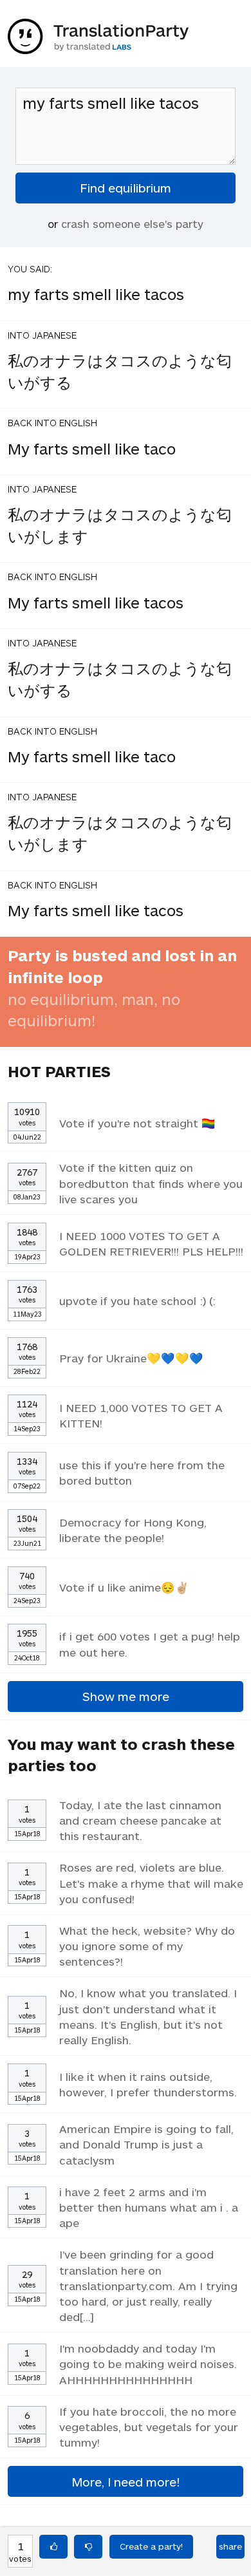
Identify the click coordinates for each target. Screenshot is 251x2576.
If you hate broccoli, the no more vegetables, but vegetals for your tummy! (149, 2427)
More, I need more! (126, 2482)
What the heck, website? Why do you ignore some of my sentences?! (147, 1946)
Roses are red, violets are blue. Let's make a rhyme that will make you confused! (151, 1883)
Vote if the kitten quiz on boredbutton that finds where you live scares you (151, 1183)
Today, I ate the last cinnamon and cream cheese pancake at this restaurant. (140, 1820)
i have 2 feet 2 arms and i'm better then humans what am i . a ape (149, 2207)
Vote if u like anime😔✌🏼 (124, 1587)
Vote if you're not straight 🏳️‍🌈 (137, 1123)
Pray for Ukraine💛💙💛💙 (131, 1358)
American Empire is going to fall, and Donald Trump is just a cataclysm (146, 2144)
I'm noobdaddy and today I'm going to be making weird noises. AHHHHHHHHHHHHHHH (148, 2364)
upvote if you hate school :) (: (137, 1301)
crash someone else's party (132, 223)
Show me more (126, 1696)
